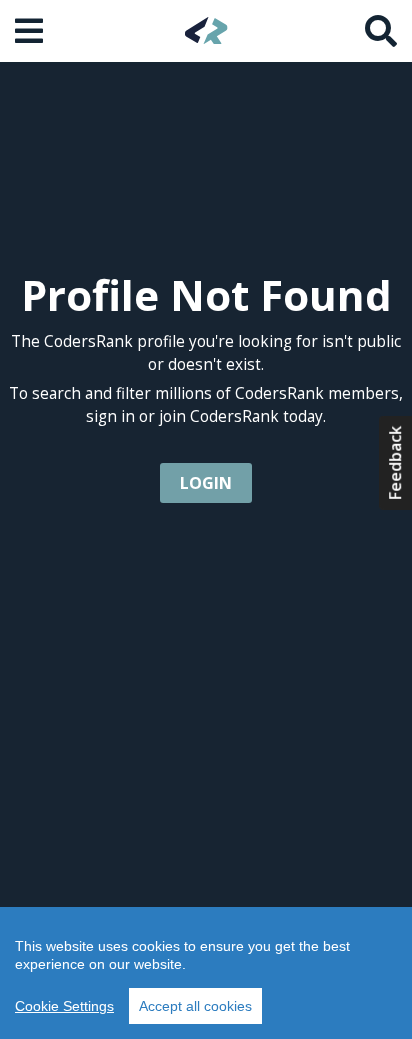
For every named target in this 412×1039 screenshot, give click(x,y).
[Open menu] (31, 31)
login (206, 483)
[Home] (206, 30)
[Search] (381, 31)
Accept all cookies (195, 1006)
